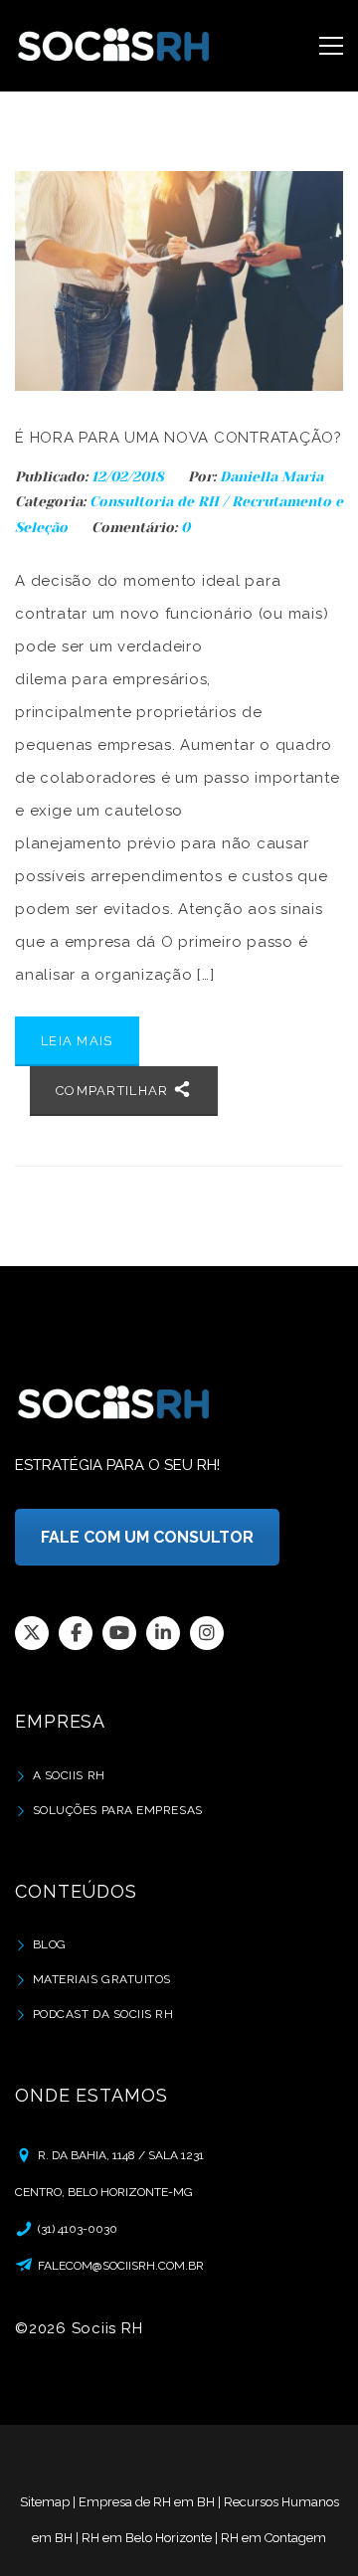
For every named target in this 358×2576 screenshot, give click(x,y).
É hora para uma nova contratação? (179, 438)
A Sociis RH (69, 1775)
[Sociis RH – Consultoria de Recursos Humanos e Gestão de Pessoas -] (114, 46)
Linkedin (163, 1633)
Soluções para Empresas (118, 1810)
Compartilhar (114, 1091)
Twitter (32, 1633)
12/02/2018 (130, 476)
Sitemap (45, 2502)
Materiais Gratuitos (102, 1979)
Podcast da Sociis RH (103, 2014)
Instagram (207, 1633)
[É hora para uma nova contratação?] (179, 281)
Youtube (119, 1633)
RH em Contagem (273, 2538)
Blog (50, 1944)
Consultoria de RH (154, 501)
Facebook (76, 1633)
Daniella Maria (271, 476)
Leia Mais (77, 1041)
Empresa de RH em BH (147, 2502)
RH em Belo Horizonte (147, 2538)
